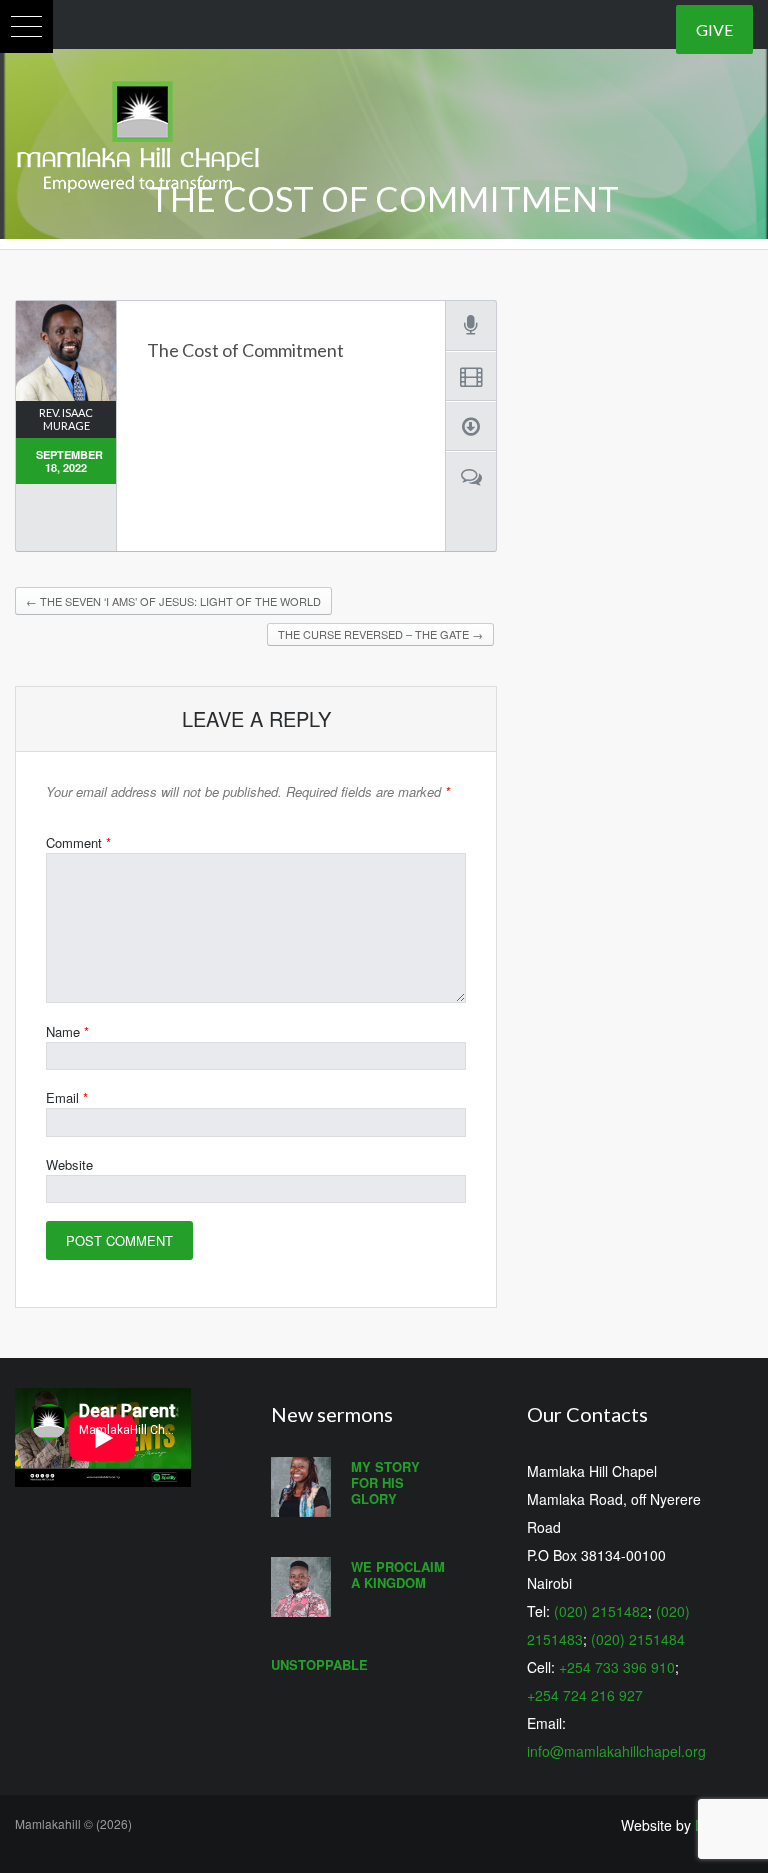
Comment (78, 842)
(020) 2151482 (601, 1611)
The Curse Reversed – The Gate (380, 634)
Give (714, 29)
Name (67, 1031)
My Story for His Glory (385, 1482)
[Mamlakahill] (138, 132)
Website (69, 1164)
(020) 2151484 (638, 1639)
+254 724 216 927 (585, 1695)
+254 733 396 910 (617, 1667)
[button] (26, 26)
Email (67, 1097)
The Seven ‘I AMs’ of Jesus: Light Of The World (173, 601)
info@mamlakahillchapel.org (616, 1751)
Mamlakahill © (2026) (73, 1823)
